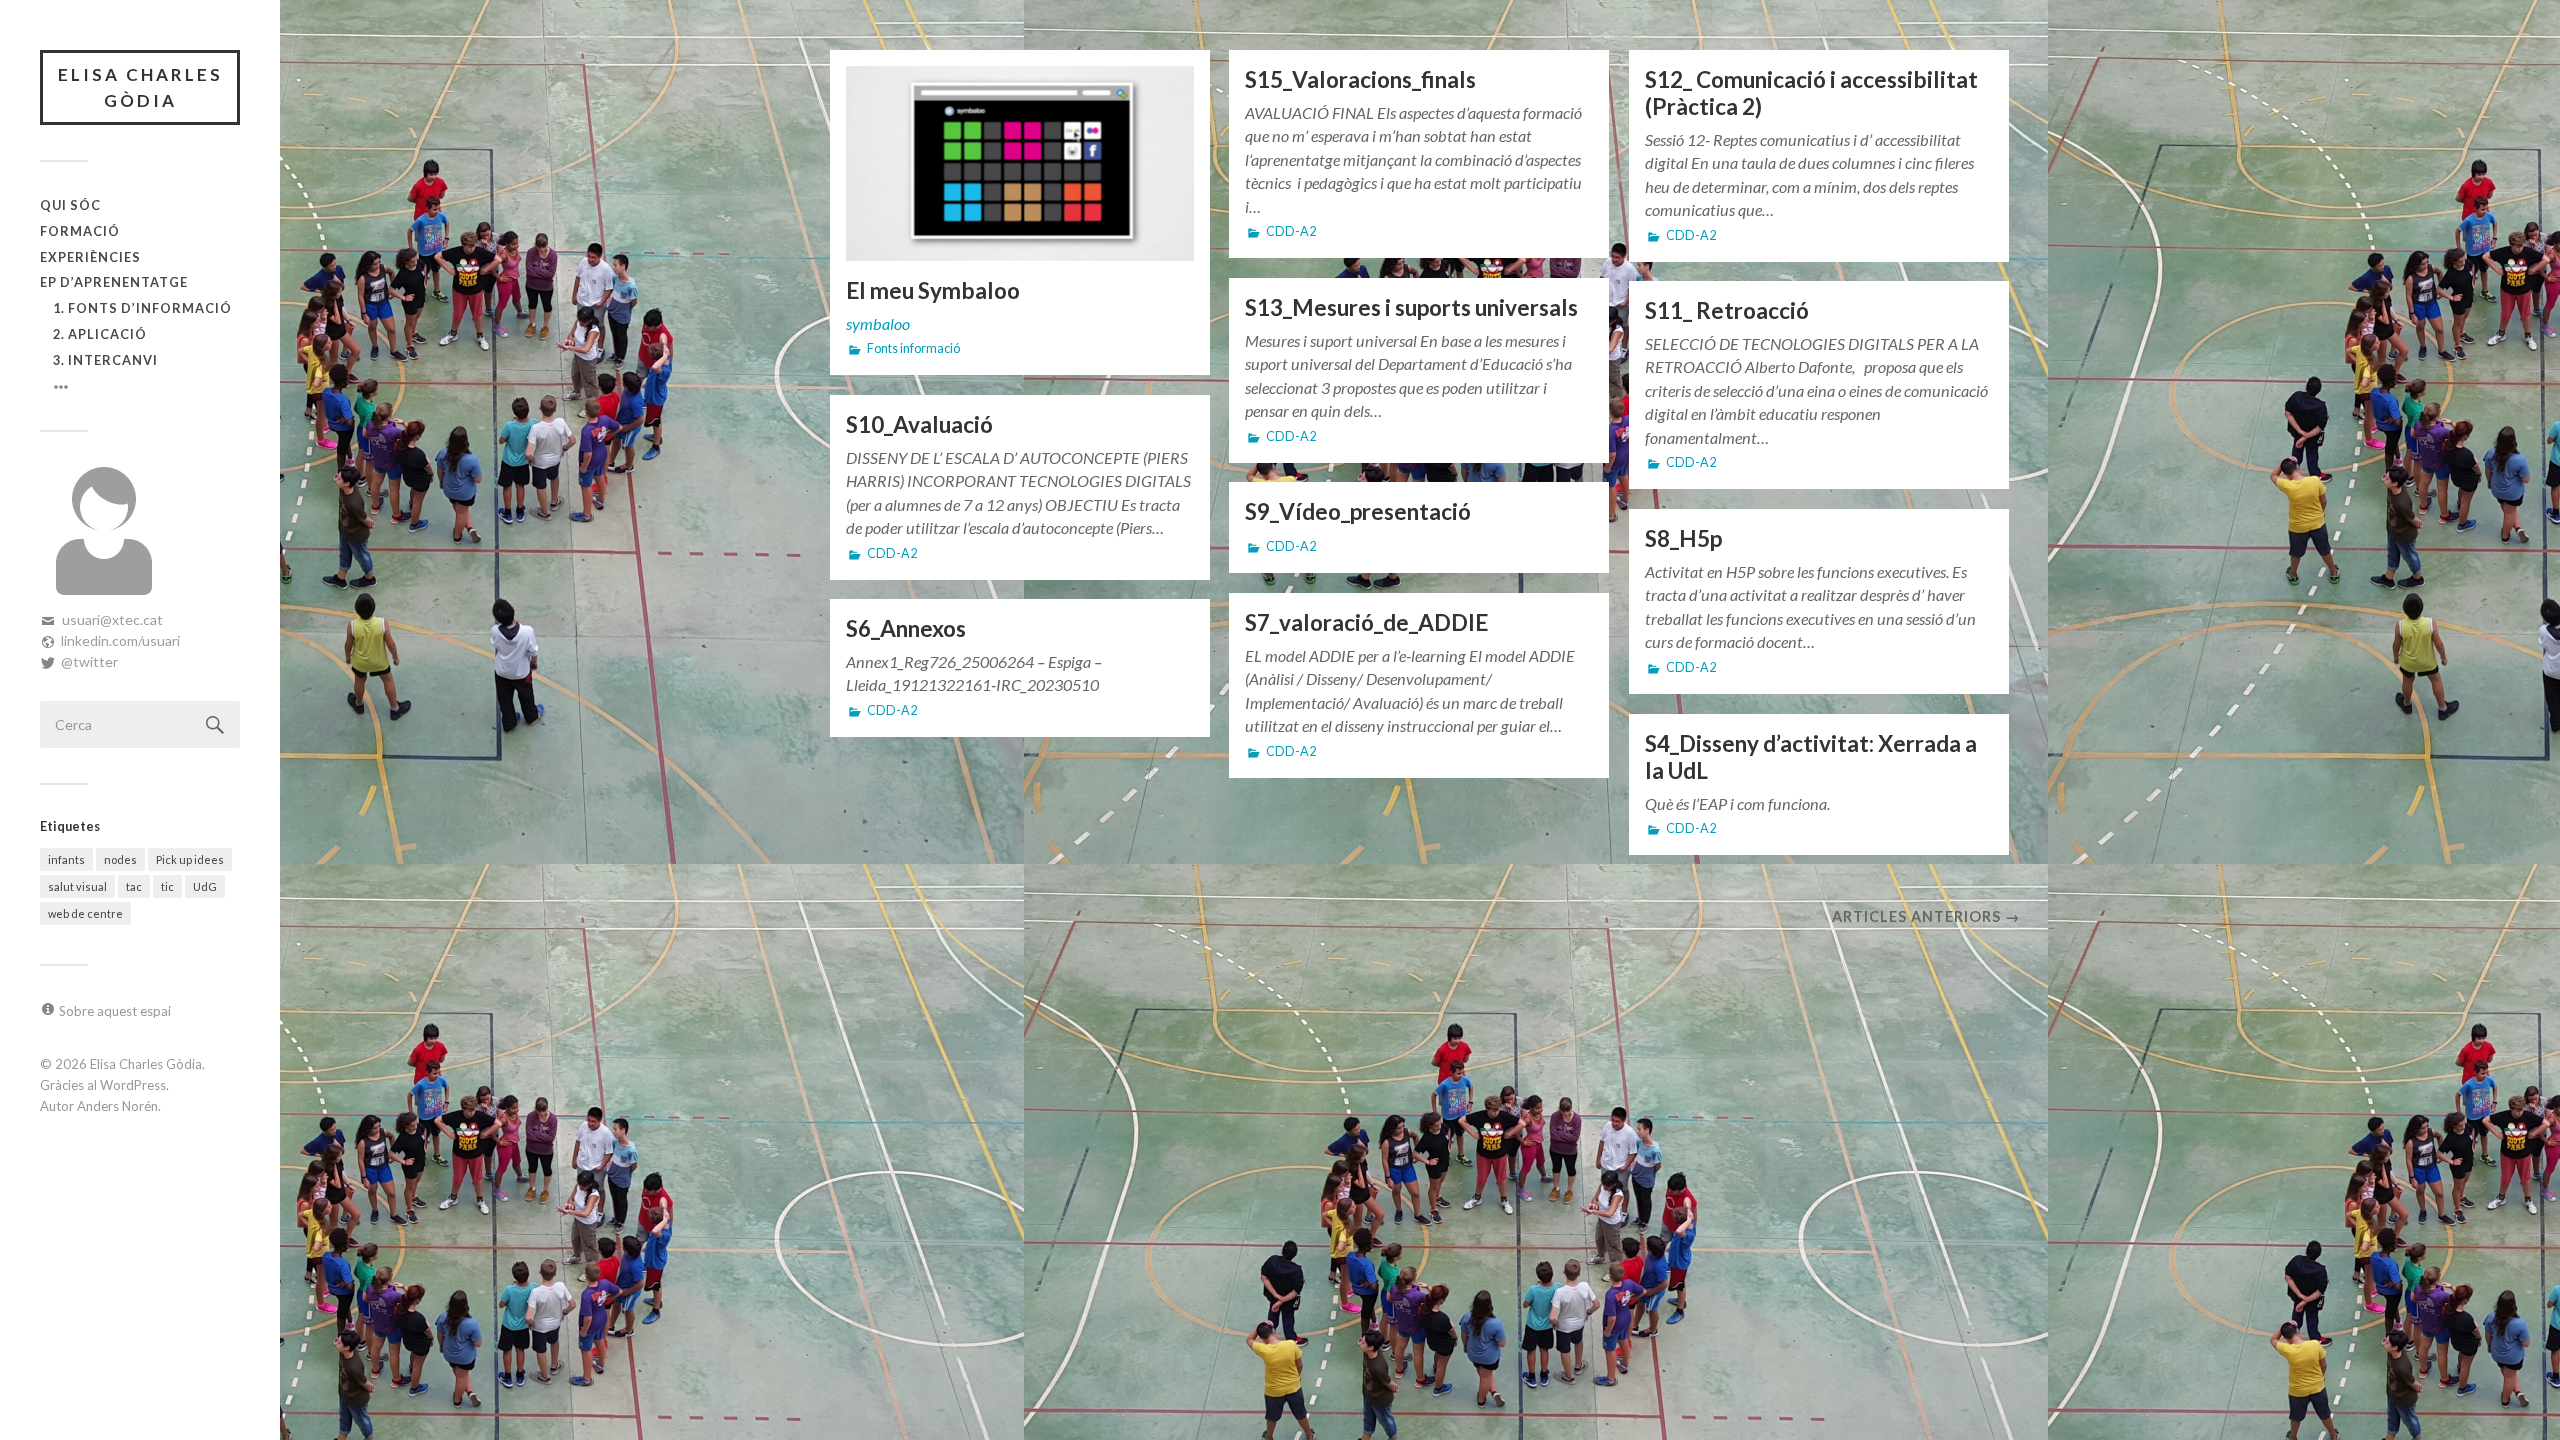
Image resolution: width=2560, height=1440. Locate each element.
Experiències (90, 257)
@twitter (89, 661)
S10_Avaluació (919, 424)
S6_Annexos (906, 628)
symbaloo (878, 323)
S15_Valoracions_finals (1360, 79)
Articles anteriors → (1926, 916)
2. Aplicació (100, 334)
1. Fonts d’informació (142, 308)
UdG (205, 886)
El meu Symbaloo (933, 290)
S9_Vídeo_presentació (1358, 511)
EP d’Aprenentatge (114, 282)
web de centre (85, 913)
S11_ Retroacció (1727, 310)
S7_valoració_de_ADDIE (1366, 622)
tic (167, 886)
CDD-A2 (1291, 231)
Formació (80, 231)
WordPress (133, 1085)
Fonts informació (913, 348)
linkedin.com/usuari (120, 640)
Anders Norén (117, 1106)
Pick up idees (190, 859)
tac (134, 886)
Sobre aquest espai (115, 1011)
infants (66, 859)
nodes (120, 859)
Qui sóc (70, 205)
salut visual (77, 886)
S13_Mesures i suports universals (1411, 307)
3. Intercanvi (105, 360)
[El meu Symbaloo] (1020, 163)
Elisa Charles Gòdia (140, 87)
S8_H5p (1683, 538)
